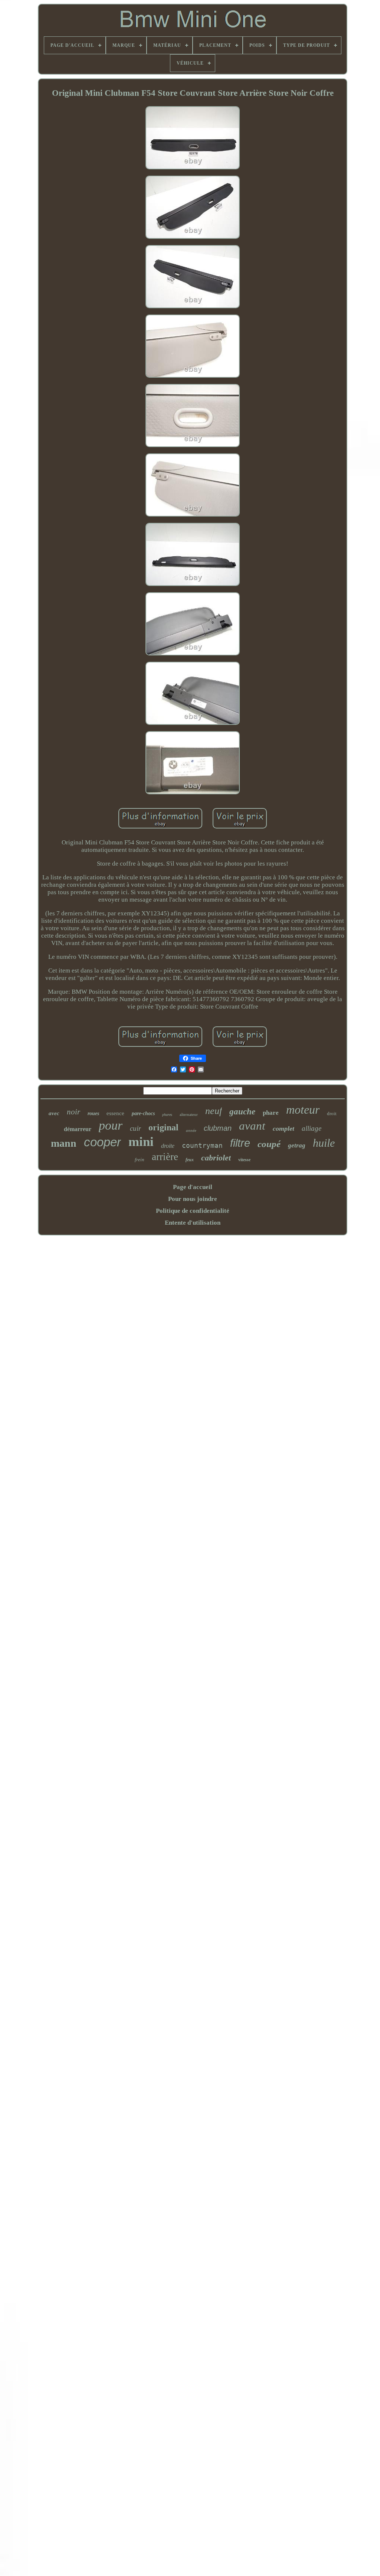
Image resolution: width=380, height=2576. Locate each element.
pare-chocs (143, 1113)
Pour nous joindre (193, 1199)
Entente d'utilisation (193, 1223)
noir (73, 1112)
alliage (312, 1128)
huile (324, 1143)
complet (284, 1129)
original (163, 1127)
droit (332, 1113)
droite (168, 1146)
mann (64, 1143)
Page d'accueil (193, 1187)
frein (140, 1160)
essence (115, 1113)
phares (167, 1115)
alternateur (189, 1114)
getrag (297, 1145)
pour (111, 1125)
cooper (102, 1142)
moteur (303, 1110)
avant (252, 1126)
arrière (165, 1157)
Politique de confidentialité (193, 1211)
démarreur (78, 1129)
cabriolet (216, 1158)
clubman (218, 1128)
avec (54, 1113)
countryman (202, 1145)
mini (141, 1142)
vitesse (244, 1160)
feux (190, 1160)
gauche (242, 1112)
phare (271, 1113)
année (191, 1130)
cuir (135, 1128)
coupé (269, 1144)
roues (93, 1113)
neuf (214, 1111)
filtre (240, 1143)
